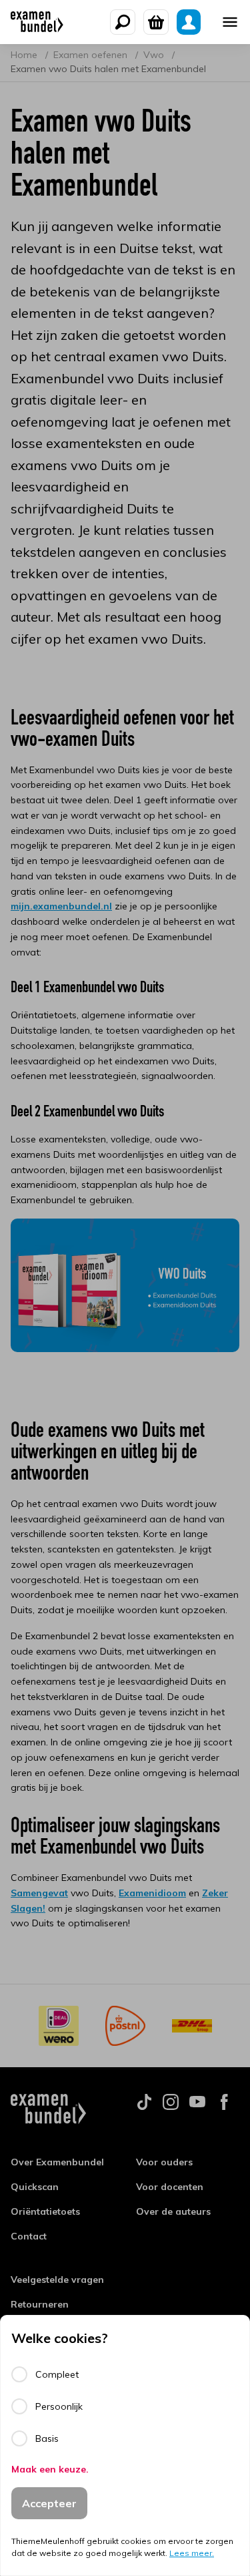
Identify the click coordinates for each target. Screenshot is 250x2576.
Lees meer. (192, 2553)
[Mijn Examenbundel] (189, 22)
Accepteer (49, 2503)
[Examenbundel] (37, 22)
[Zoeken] (123, 22)
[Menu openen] (230, 22)
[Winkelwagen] (156, 22)
